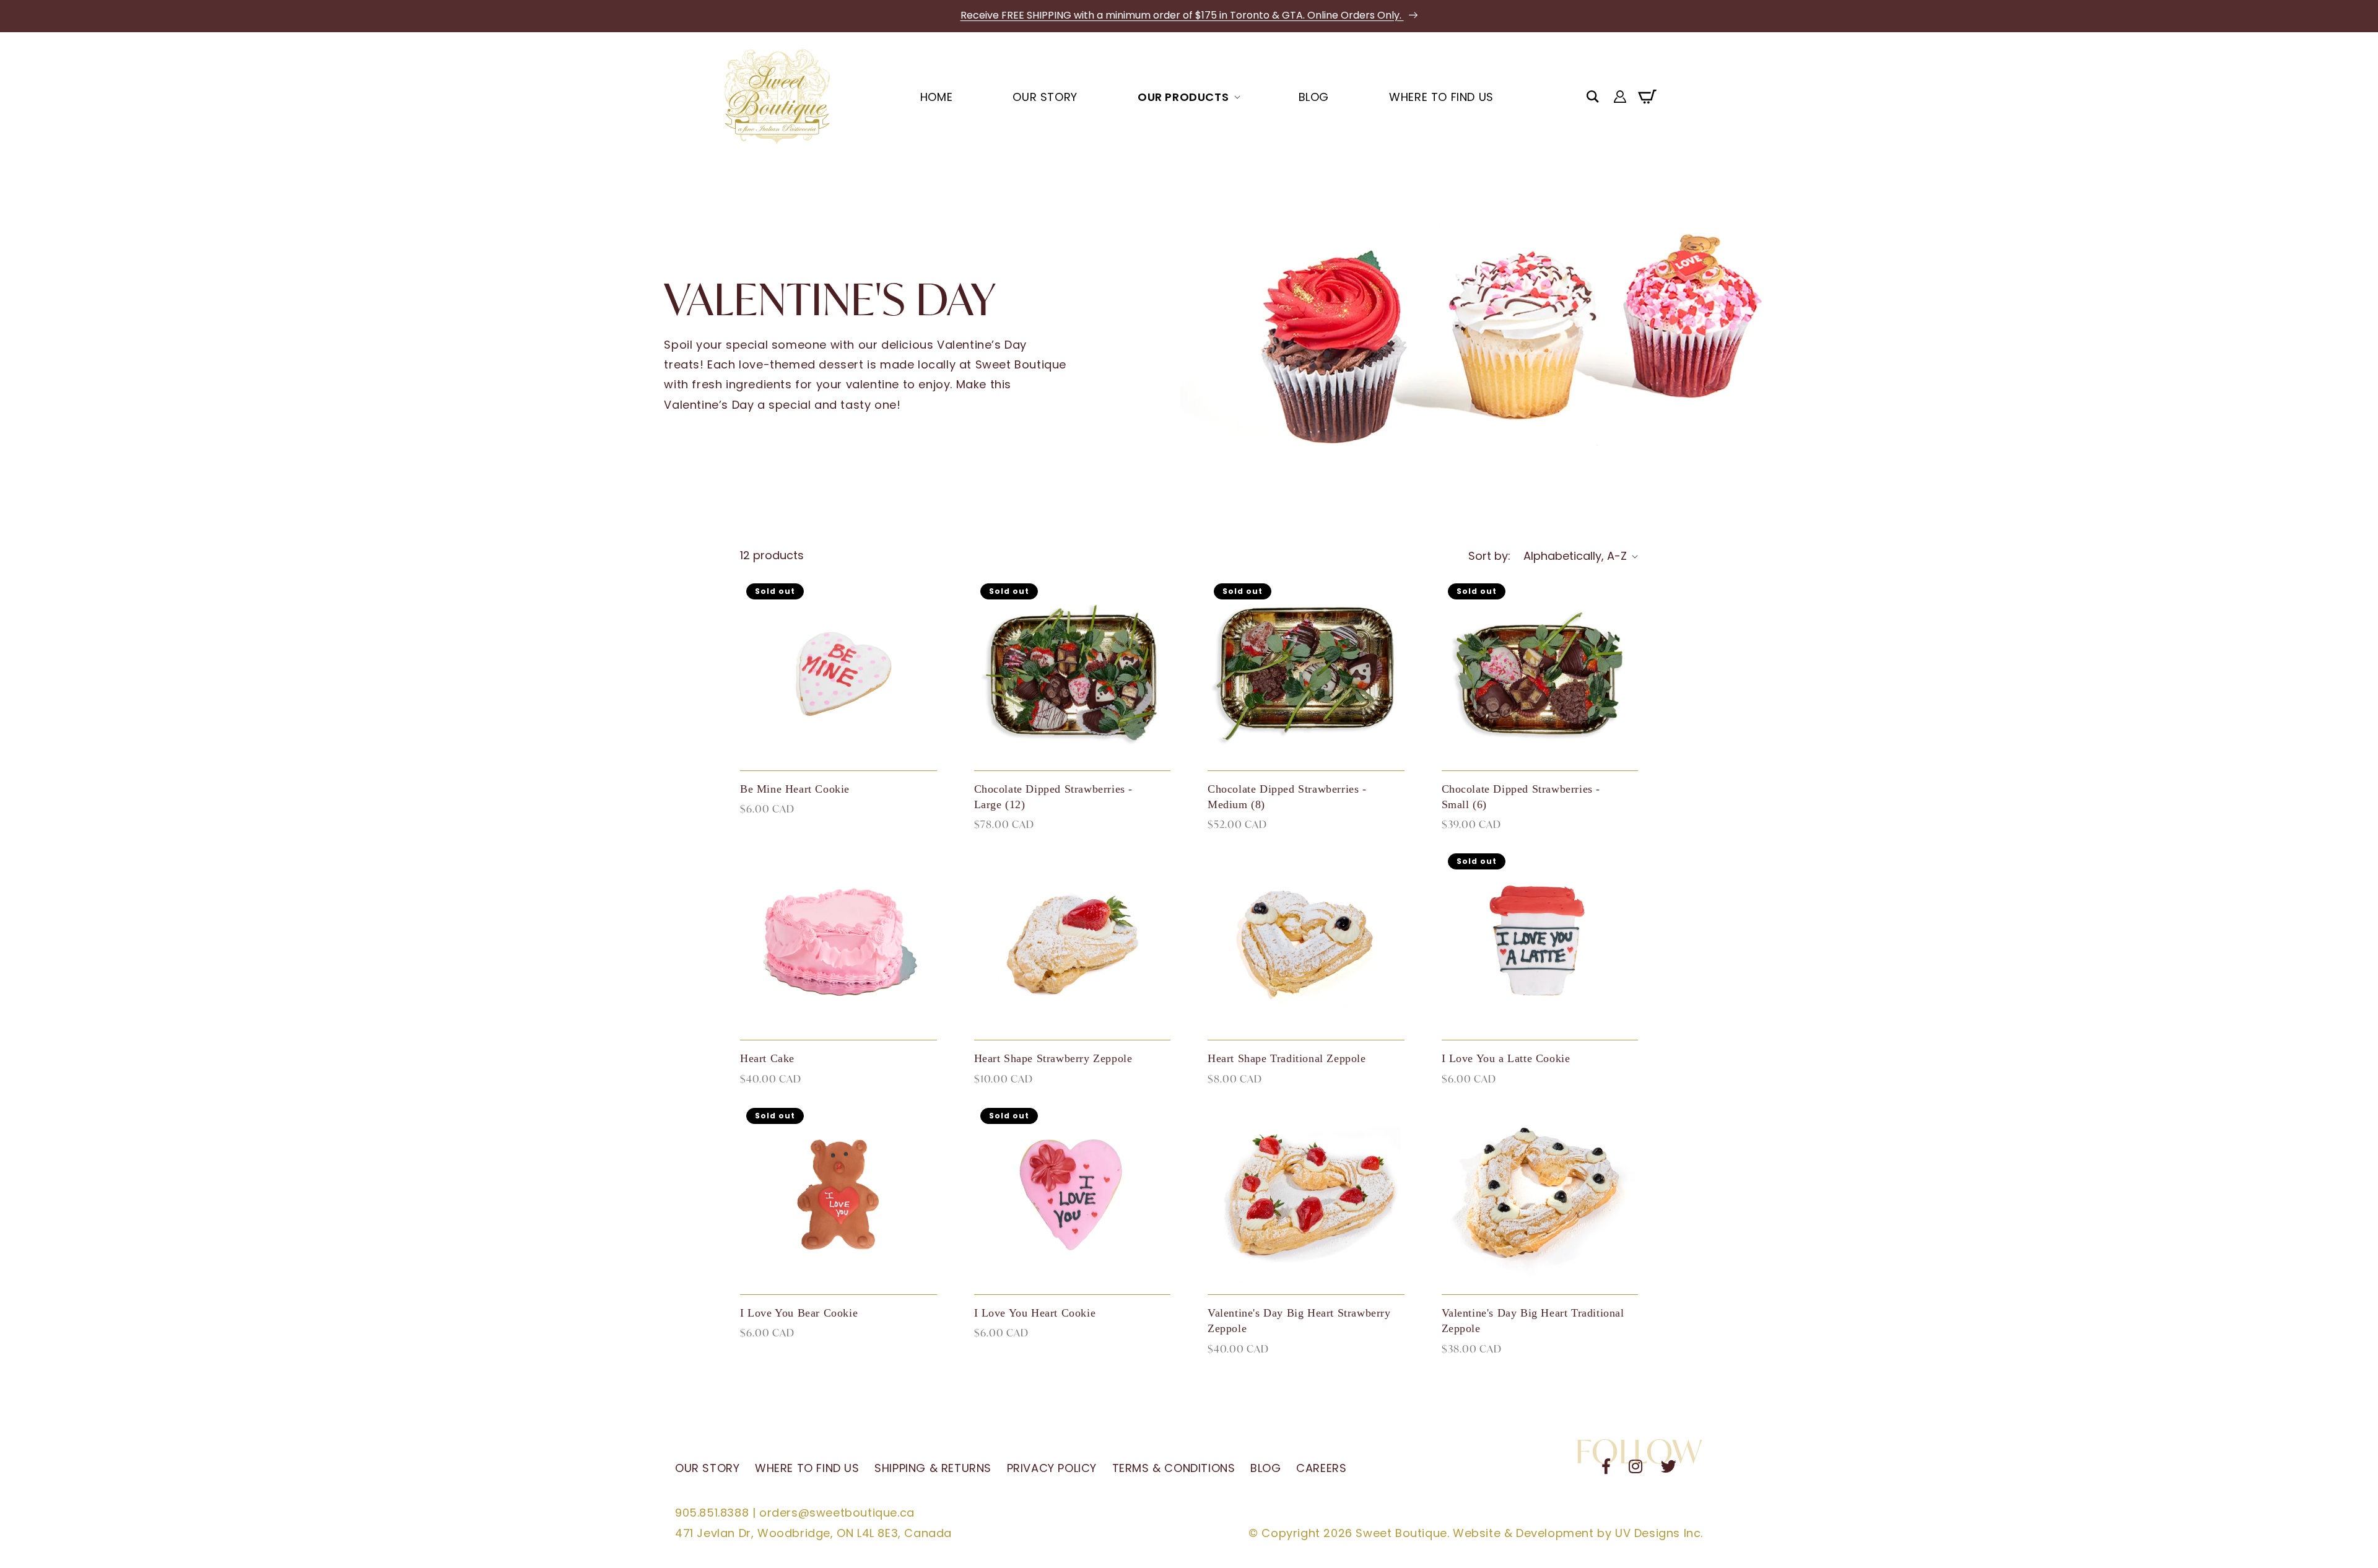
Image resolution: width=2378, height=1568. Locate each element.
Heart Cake (767, 1058)
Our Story (707, 1468)
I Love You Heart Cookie (1035, 1313)
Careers (1321, 1468)
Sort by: (1489, 556)
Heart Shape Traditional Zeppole (1287, 1058)
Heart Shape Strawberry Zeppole (1053, 1058)
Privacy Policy (1052, 1468)
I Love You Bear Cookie (799, 1313)
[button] (1593, 97)
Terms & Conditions (1174, 1468)
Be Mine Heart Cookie (795, 789)
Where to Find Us (807, 1468)
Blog (1265, 1468)
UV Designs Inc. (1659, 1533)
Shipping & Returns (933, 1468)
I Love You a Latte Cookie (1506, 1058)
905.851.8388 (712, 1513)
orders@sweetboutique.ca (837, 1513)
